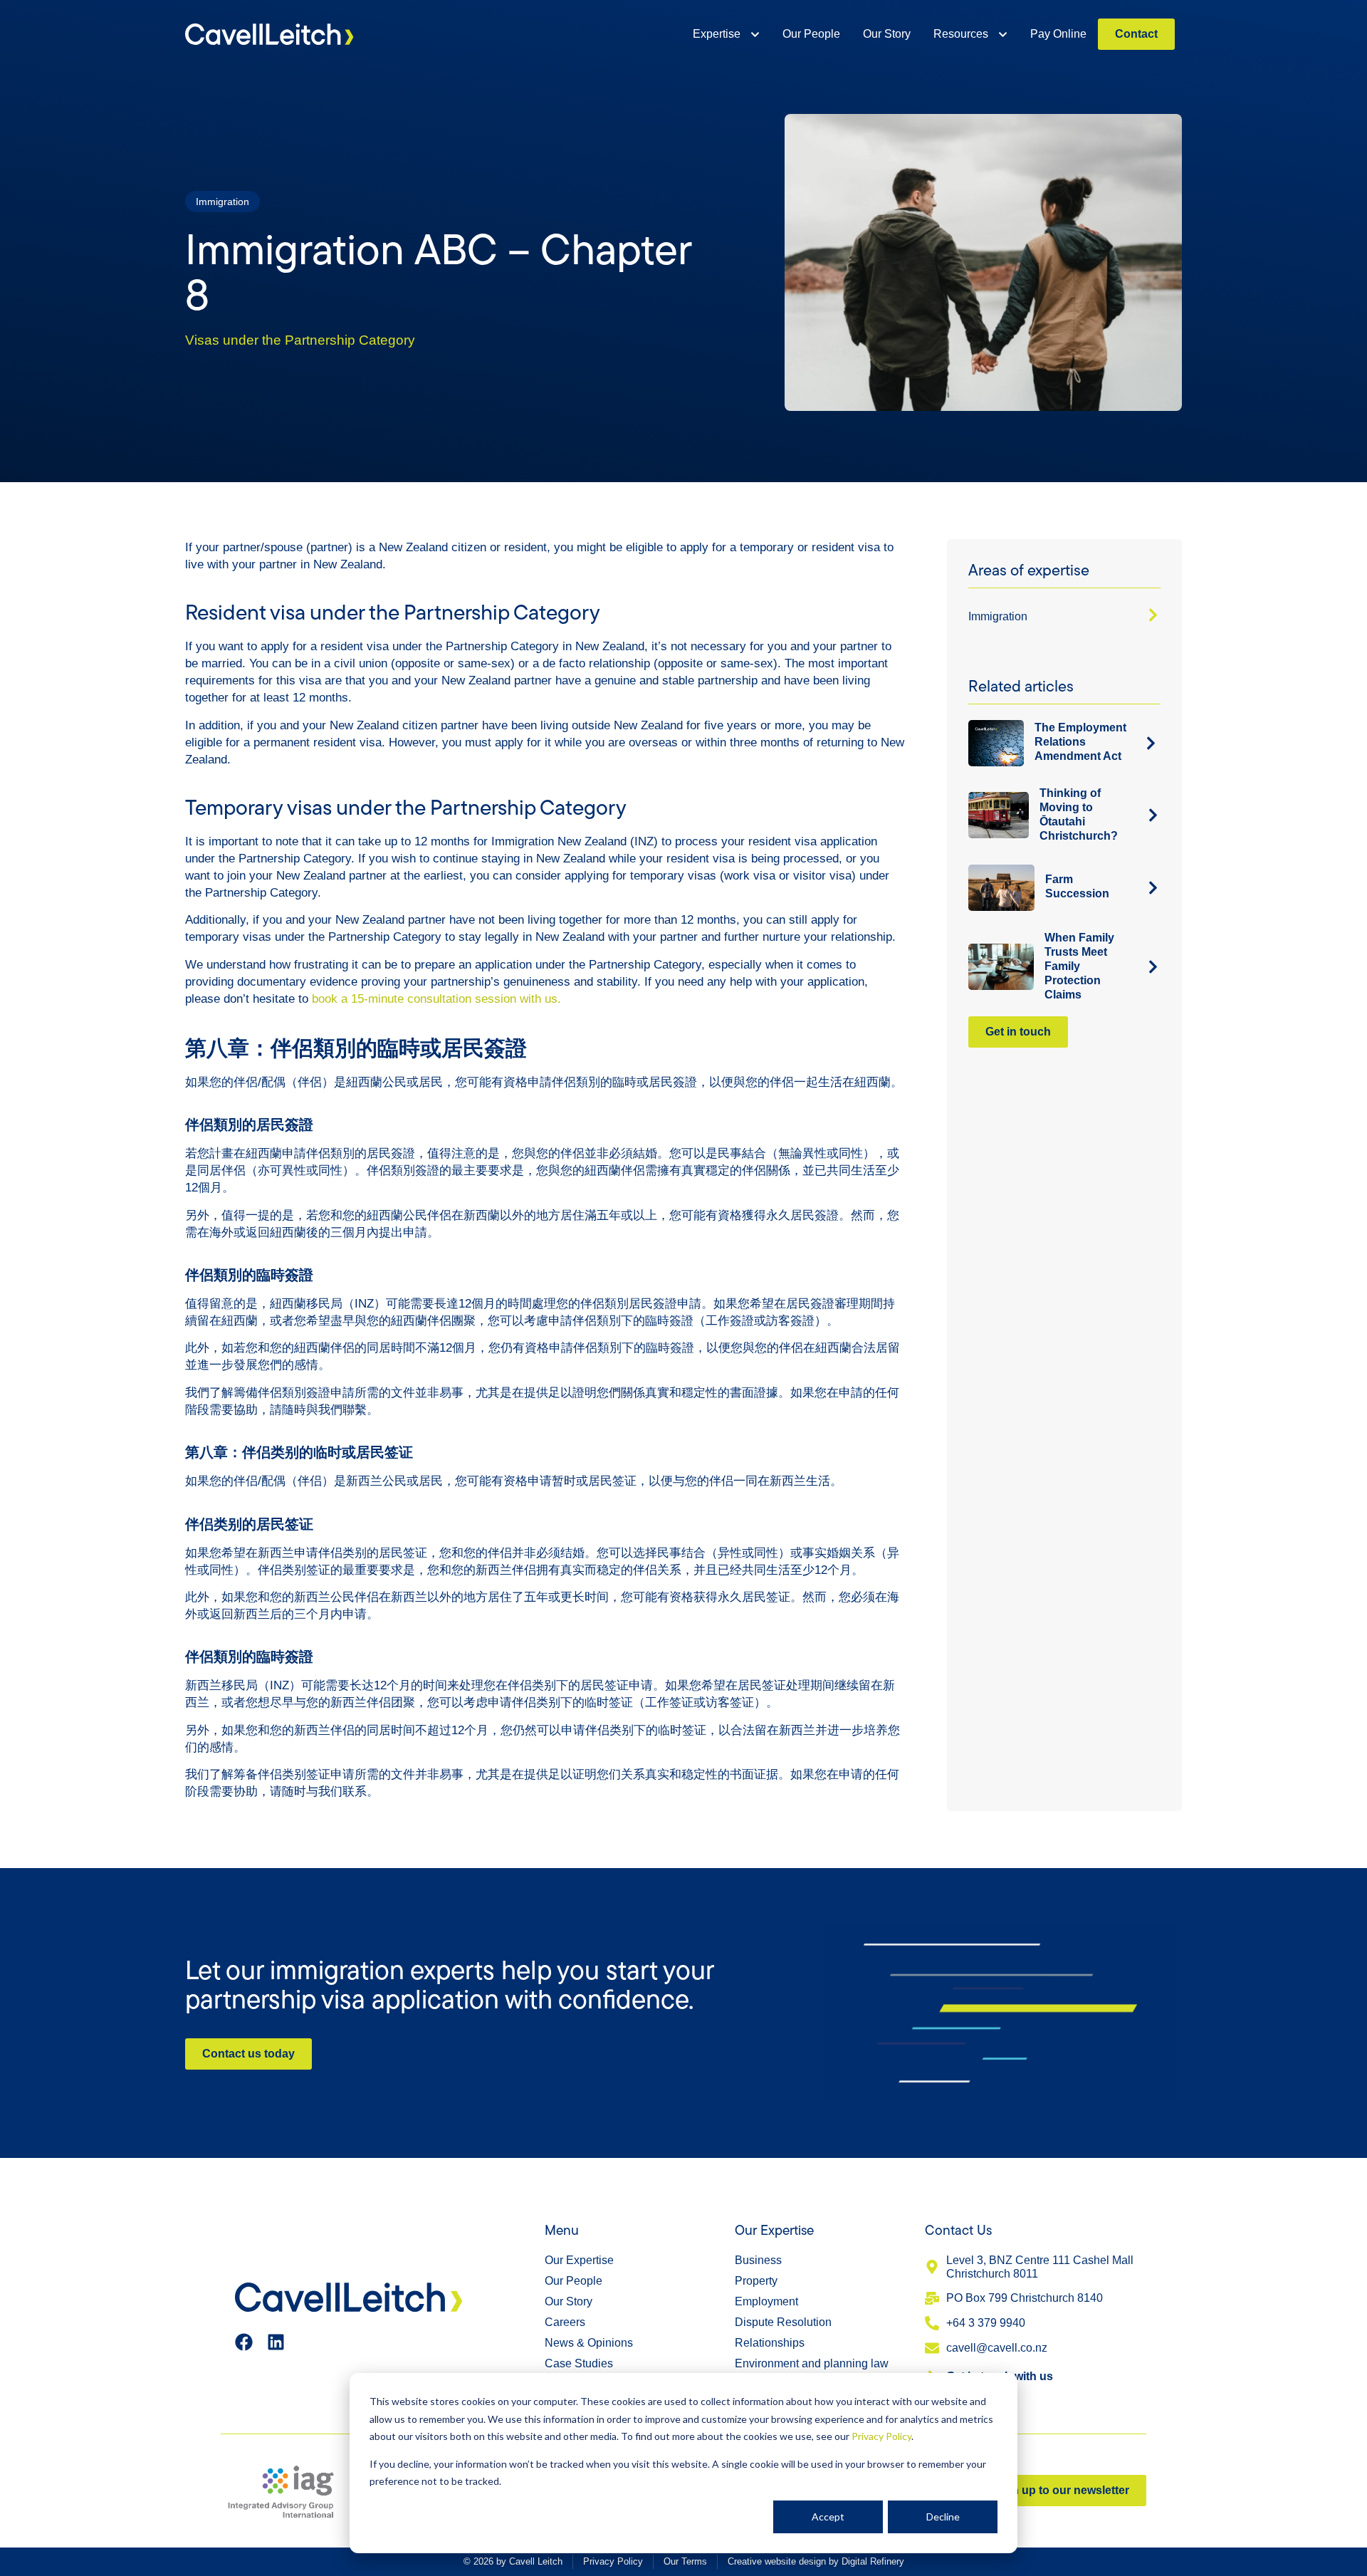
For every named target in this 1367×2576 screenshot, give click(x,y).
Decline (943, 2517)
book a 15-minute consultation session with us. (436, 999)
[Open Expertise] (755, 34)
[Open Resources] (1003, 34)
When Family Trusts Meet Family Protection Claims (1079, 966)
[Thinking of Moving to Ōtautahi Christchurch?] (1153, 815)
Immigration (998, 616)
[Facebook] (244, 2342)
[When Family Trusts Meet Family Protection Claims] (1153, 967)
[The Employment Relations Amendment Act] (1151, 743)
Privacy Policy (881, 2436)
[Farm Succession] (1153, 888)
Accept (828, 2517)
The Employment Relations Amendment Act (1080, 742)
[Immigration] (1153, 615)
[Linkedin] (276, 2342)
